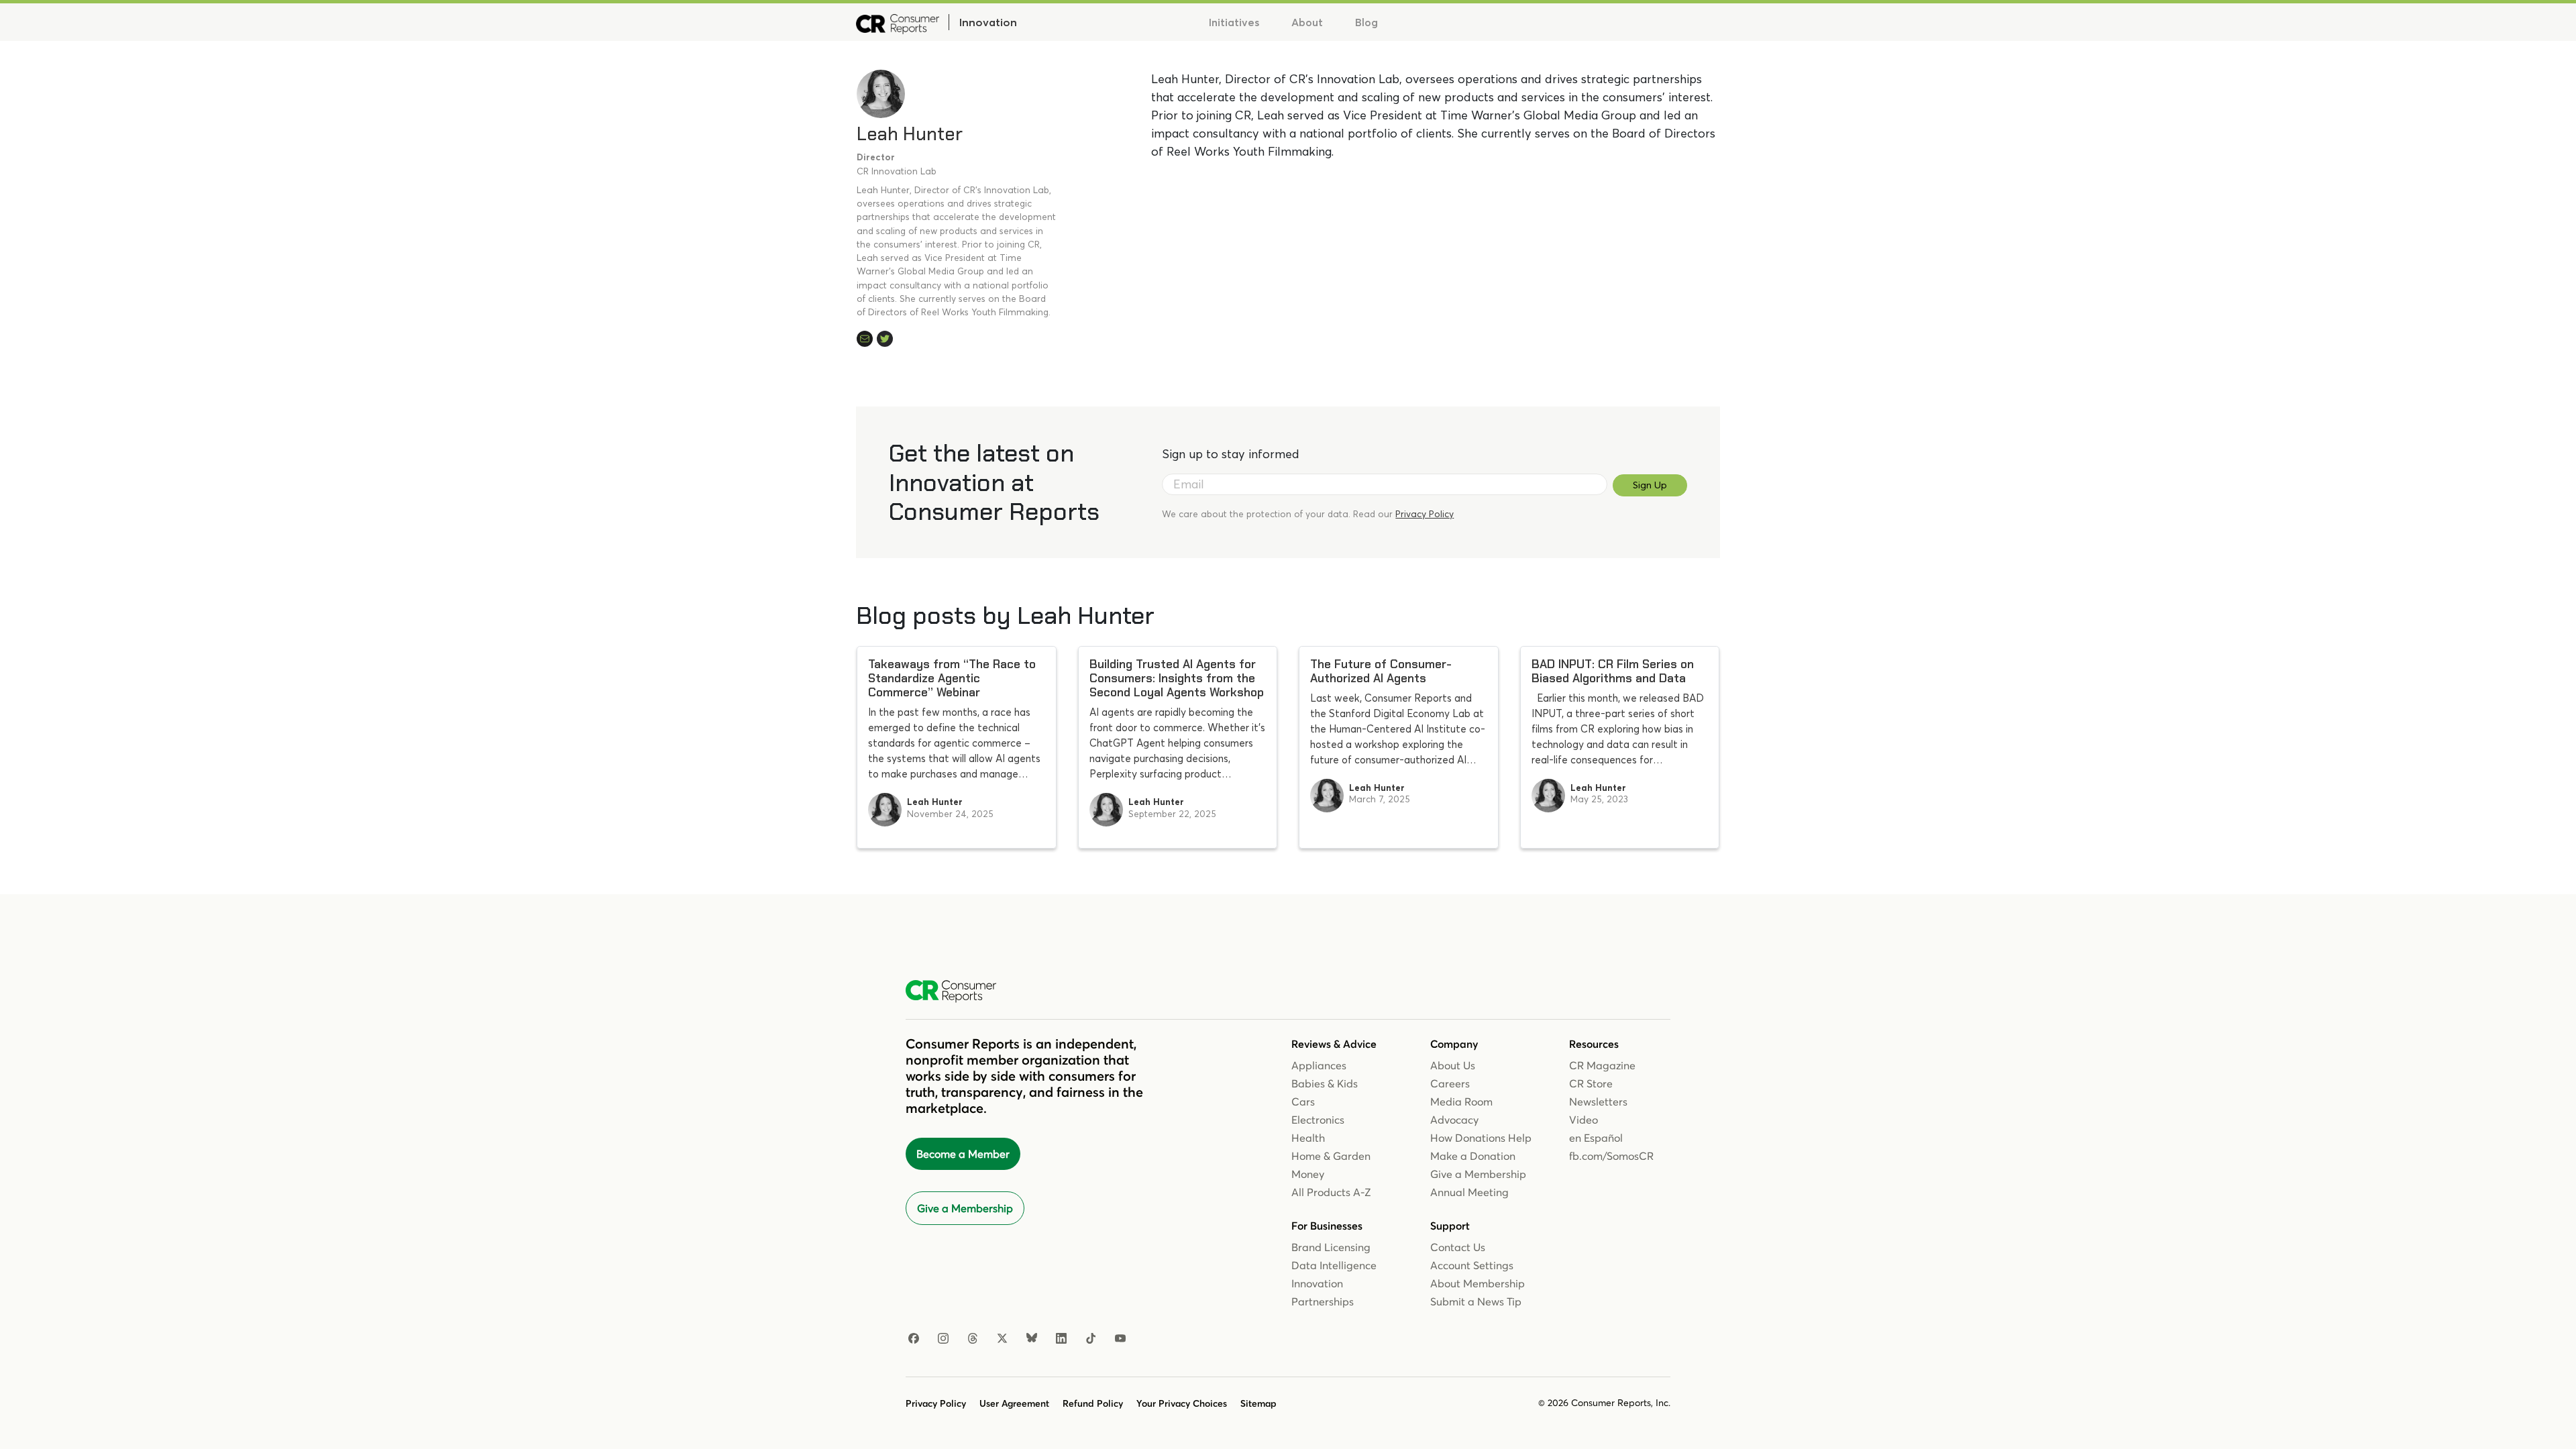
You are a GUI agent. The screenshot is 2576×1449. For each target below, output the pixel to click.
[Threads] (973, 1339)
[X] (1002, 1339)
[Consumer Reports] (898, 22)
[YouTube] (1120, 1339)
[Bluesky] (1032, 1339)
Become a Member (963, 1154)
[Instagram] (943, 1339)
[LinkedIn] (1061, 1339)
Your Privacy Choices (1182, 1403)
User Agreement (1014, 1403)
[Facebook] (914, 1339)
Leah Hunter (910, 134)
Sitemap (1258, 1403)
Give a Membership (965, 1208)
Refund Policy (1093, 1403)
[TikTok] (1091, 1339)
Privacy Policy (1425, 514)
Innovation (988, 22)
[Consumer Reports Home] (958, 991)
